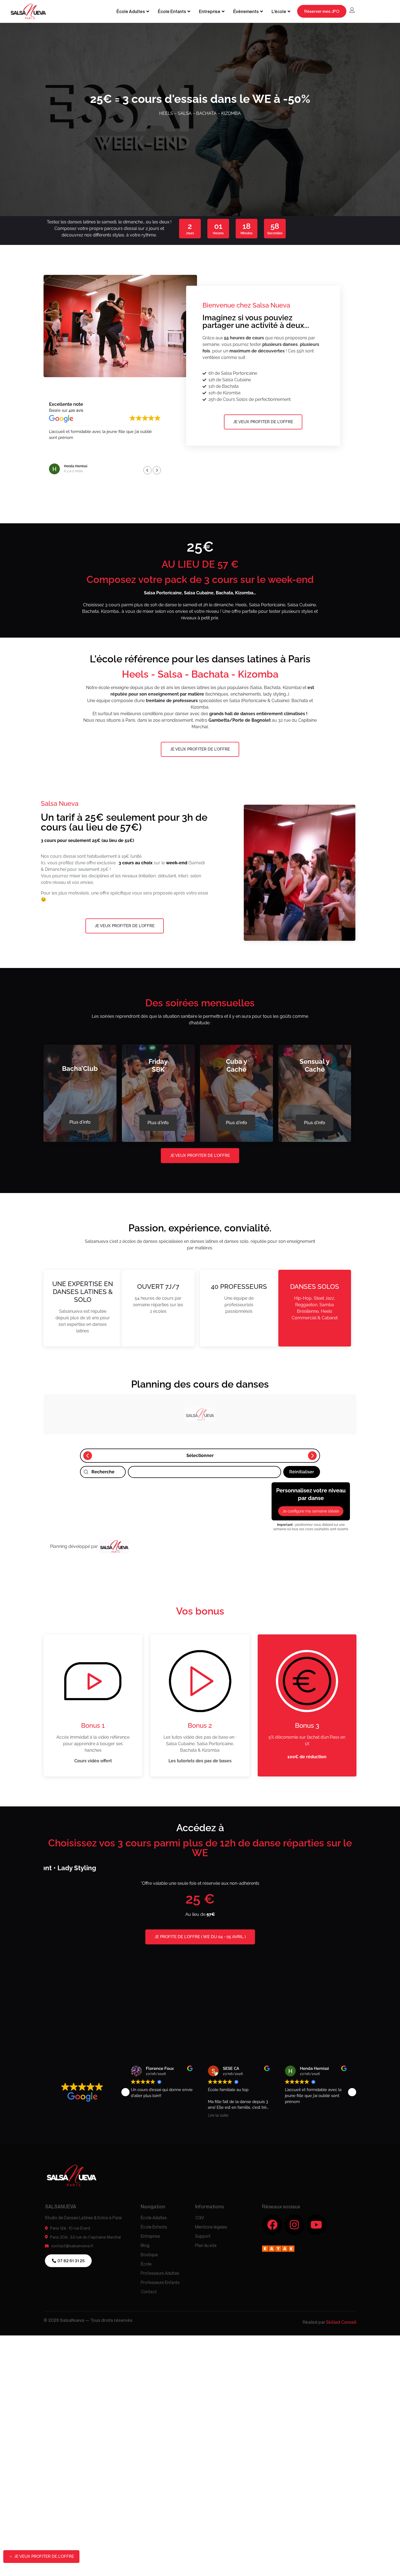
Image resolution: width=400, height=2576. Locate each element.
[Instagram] (294, 2172)
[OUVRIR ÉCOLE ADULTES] (148, 11)
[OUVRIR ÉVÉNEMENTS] (261, 11)
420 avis (76, 410)
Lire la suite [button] (218, 2063)
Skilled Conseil (341, 2269)
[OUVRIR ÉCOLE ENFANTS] (189, 11)
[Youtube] (316, 2172)
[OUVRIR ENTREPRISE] (223, 11)
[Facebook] (272, 2172)
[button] (157, 470)
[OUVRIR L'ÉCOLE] (289, 11)
